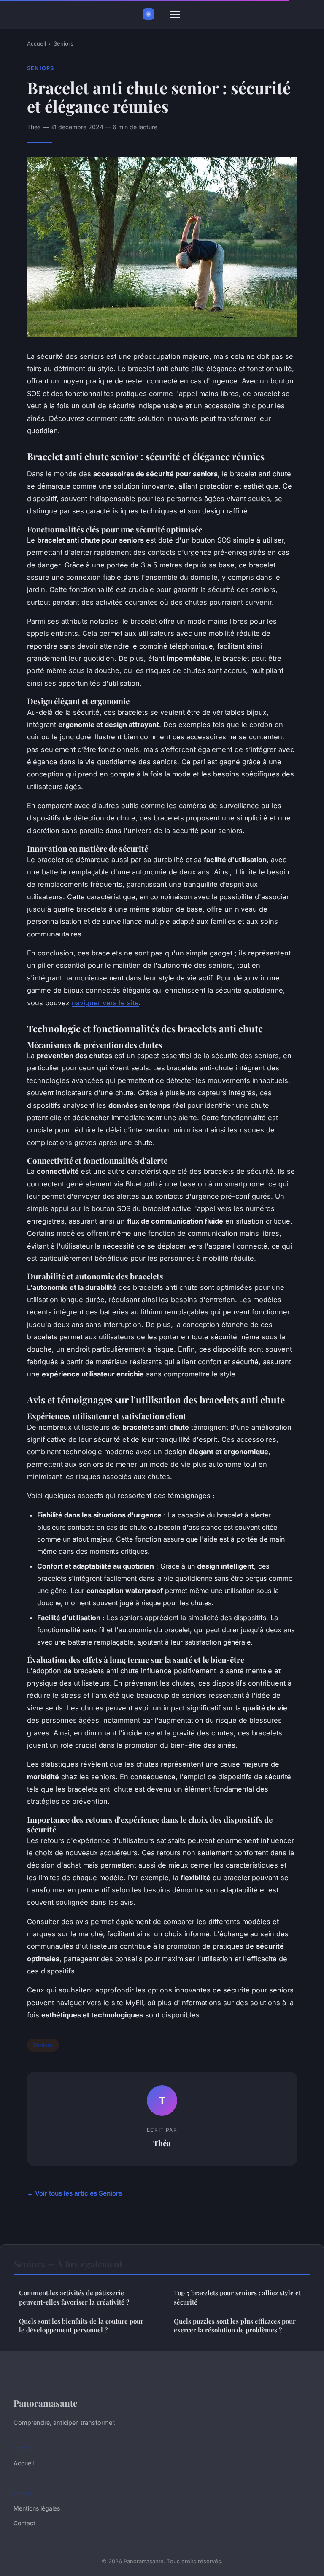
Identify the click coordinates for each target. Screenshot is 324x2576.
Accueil (36, 43)
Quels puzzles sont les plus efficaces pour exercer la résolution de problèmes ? (235, 2325)
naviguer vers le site (105, 1003)
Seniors (63, 43)
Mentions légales (37, 2508)
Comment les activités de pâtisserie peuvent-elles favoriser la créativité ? (74, 2297)
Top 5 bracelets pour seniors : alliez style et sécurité (237, 2297)
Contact (24, 2523)
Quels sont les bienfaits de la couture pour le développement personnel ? (81, 2325)
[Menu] (175, 14)
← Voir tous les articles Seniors (74, 2193)
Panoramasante (45, 2403)
